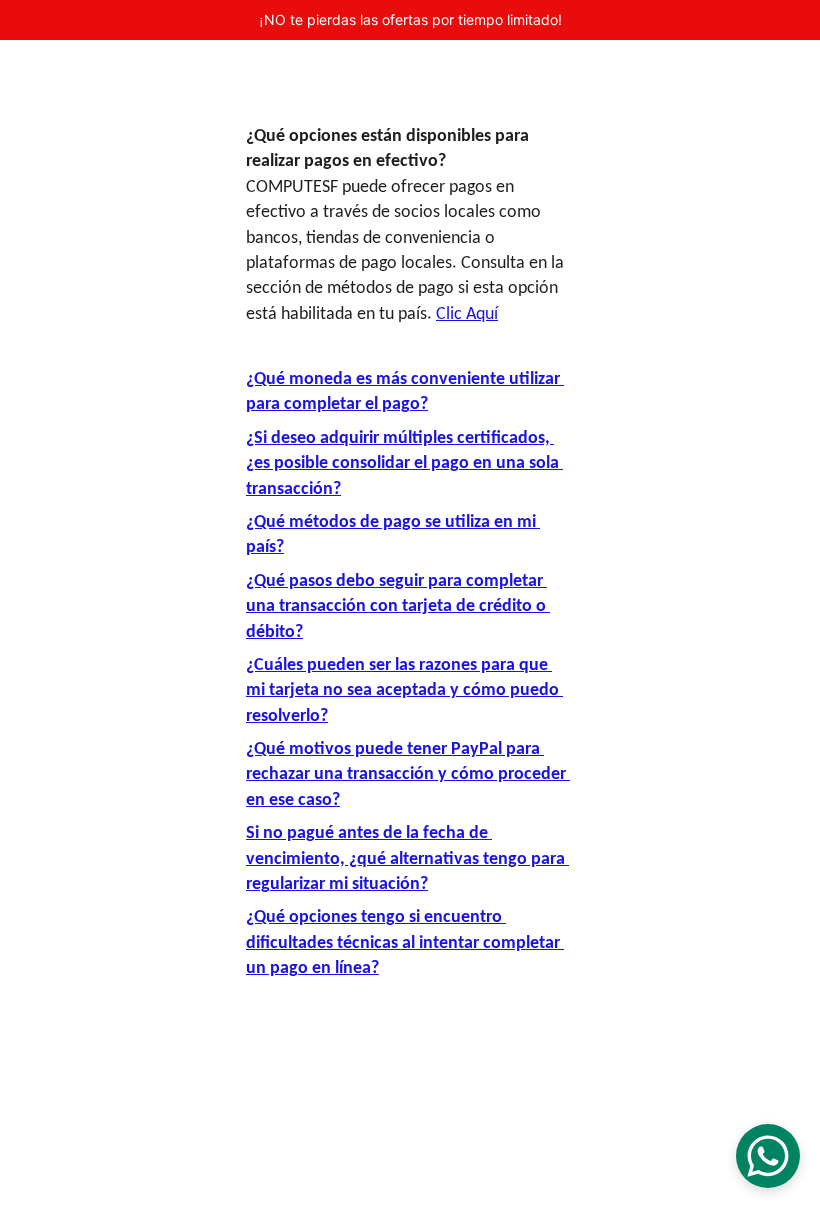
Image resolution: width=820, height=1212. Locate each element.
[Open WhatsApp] (768, 1156)
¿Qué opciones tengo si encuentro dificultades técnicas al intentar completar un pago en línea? (405, 943)
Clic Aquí (467, 314)
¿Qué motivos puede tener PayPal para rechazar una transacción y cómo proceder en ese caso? (408, 775)
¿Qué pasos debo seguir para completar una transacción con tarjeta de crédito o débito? (398, 607)
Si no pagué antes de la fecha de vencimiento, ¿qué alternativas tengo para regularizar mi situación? (407, 859)
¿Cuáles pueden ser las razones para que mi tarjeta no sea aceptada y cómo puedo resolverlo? (404, 691)
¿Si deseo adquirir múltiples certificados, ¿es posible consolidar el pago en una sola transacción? (404, 464)
